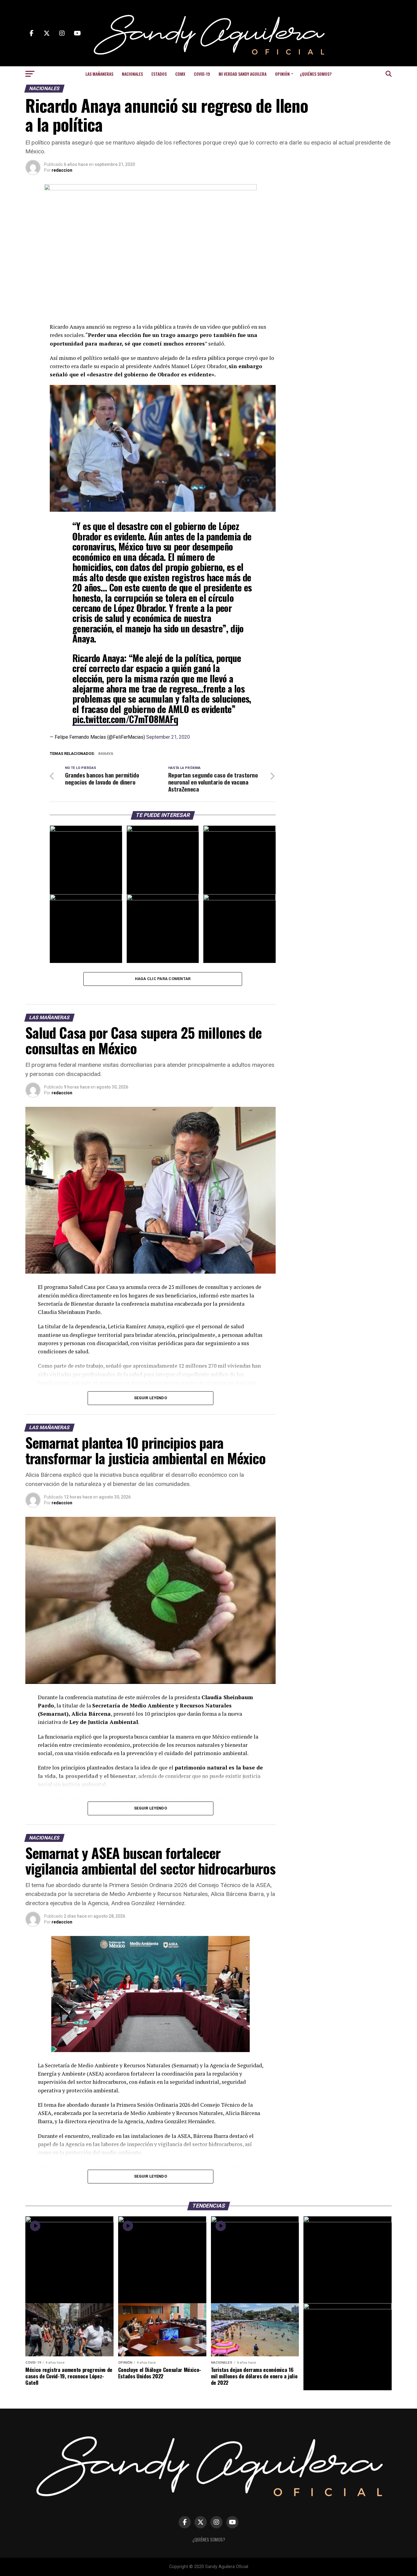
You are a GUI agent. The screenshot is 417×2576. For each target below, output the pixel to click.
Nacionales (132, 74)
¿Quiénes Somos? (316, 74)
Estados (159, 74)
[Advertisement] (343, 222)
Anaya (107, 754)
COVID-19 (202, 74)
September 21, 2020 (168, 737)
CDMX (180, 74)
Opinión (282, 74)
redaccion (62, 170)
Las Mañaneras (99, 74)
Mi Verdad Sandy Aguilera (243, 74)
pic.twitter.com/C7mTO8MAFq (125, 719)
